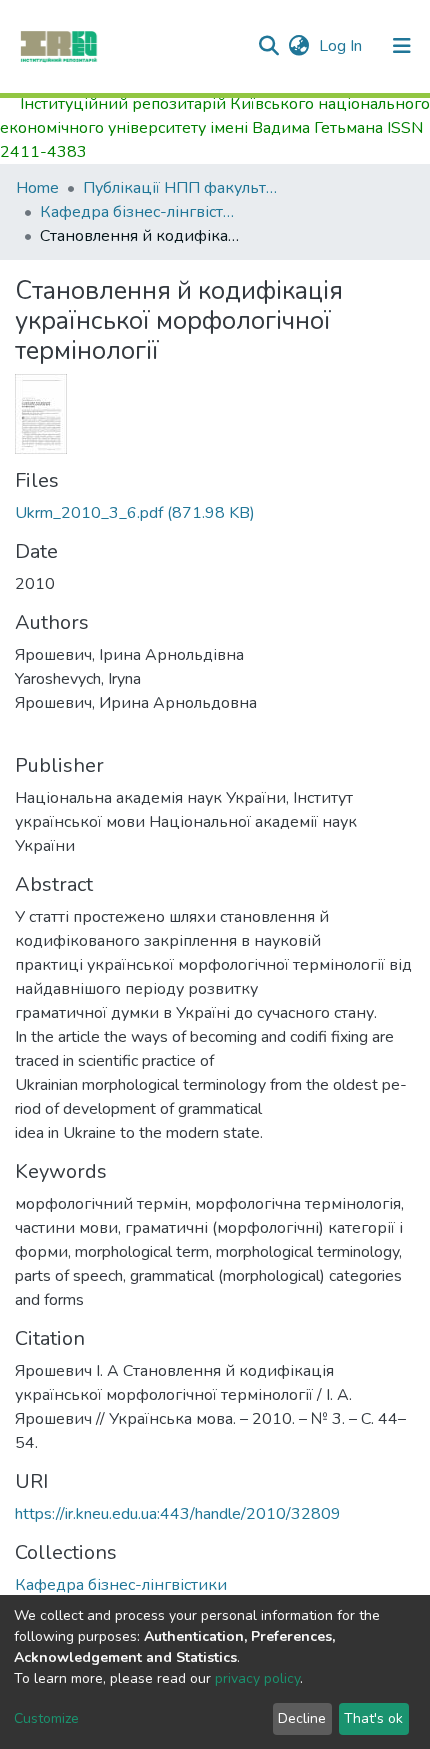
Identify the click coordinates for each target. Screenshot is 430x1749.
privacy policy (257, 1678)
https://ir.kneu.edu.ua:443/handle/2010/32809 (178, 1514)
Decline (302, 1718)
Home (37, 188)
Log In (342, 46)
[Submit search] (268, 46)
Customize (46, 1718)
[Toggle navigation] (402, 46)
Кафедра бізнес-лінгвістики (140, 212)
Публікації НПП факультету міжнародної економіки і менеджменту (183, 188)
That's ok (373, 1718)
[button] (298, 46)
